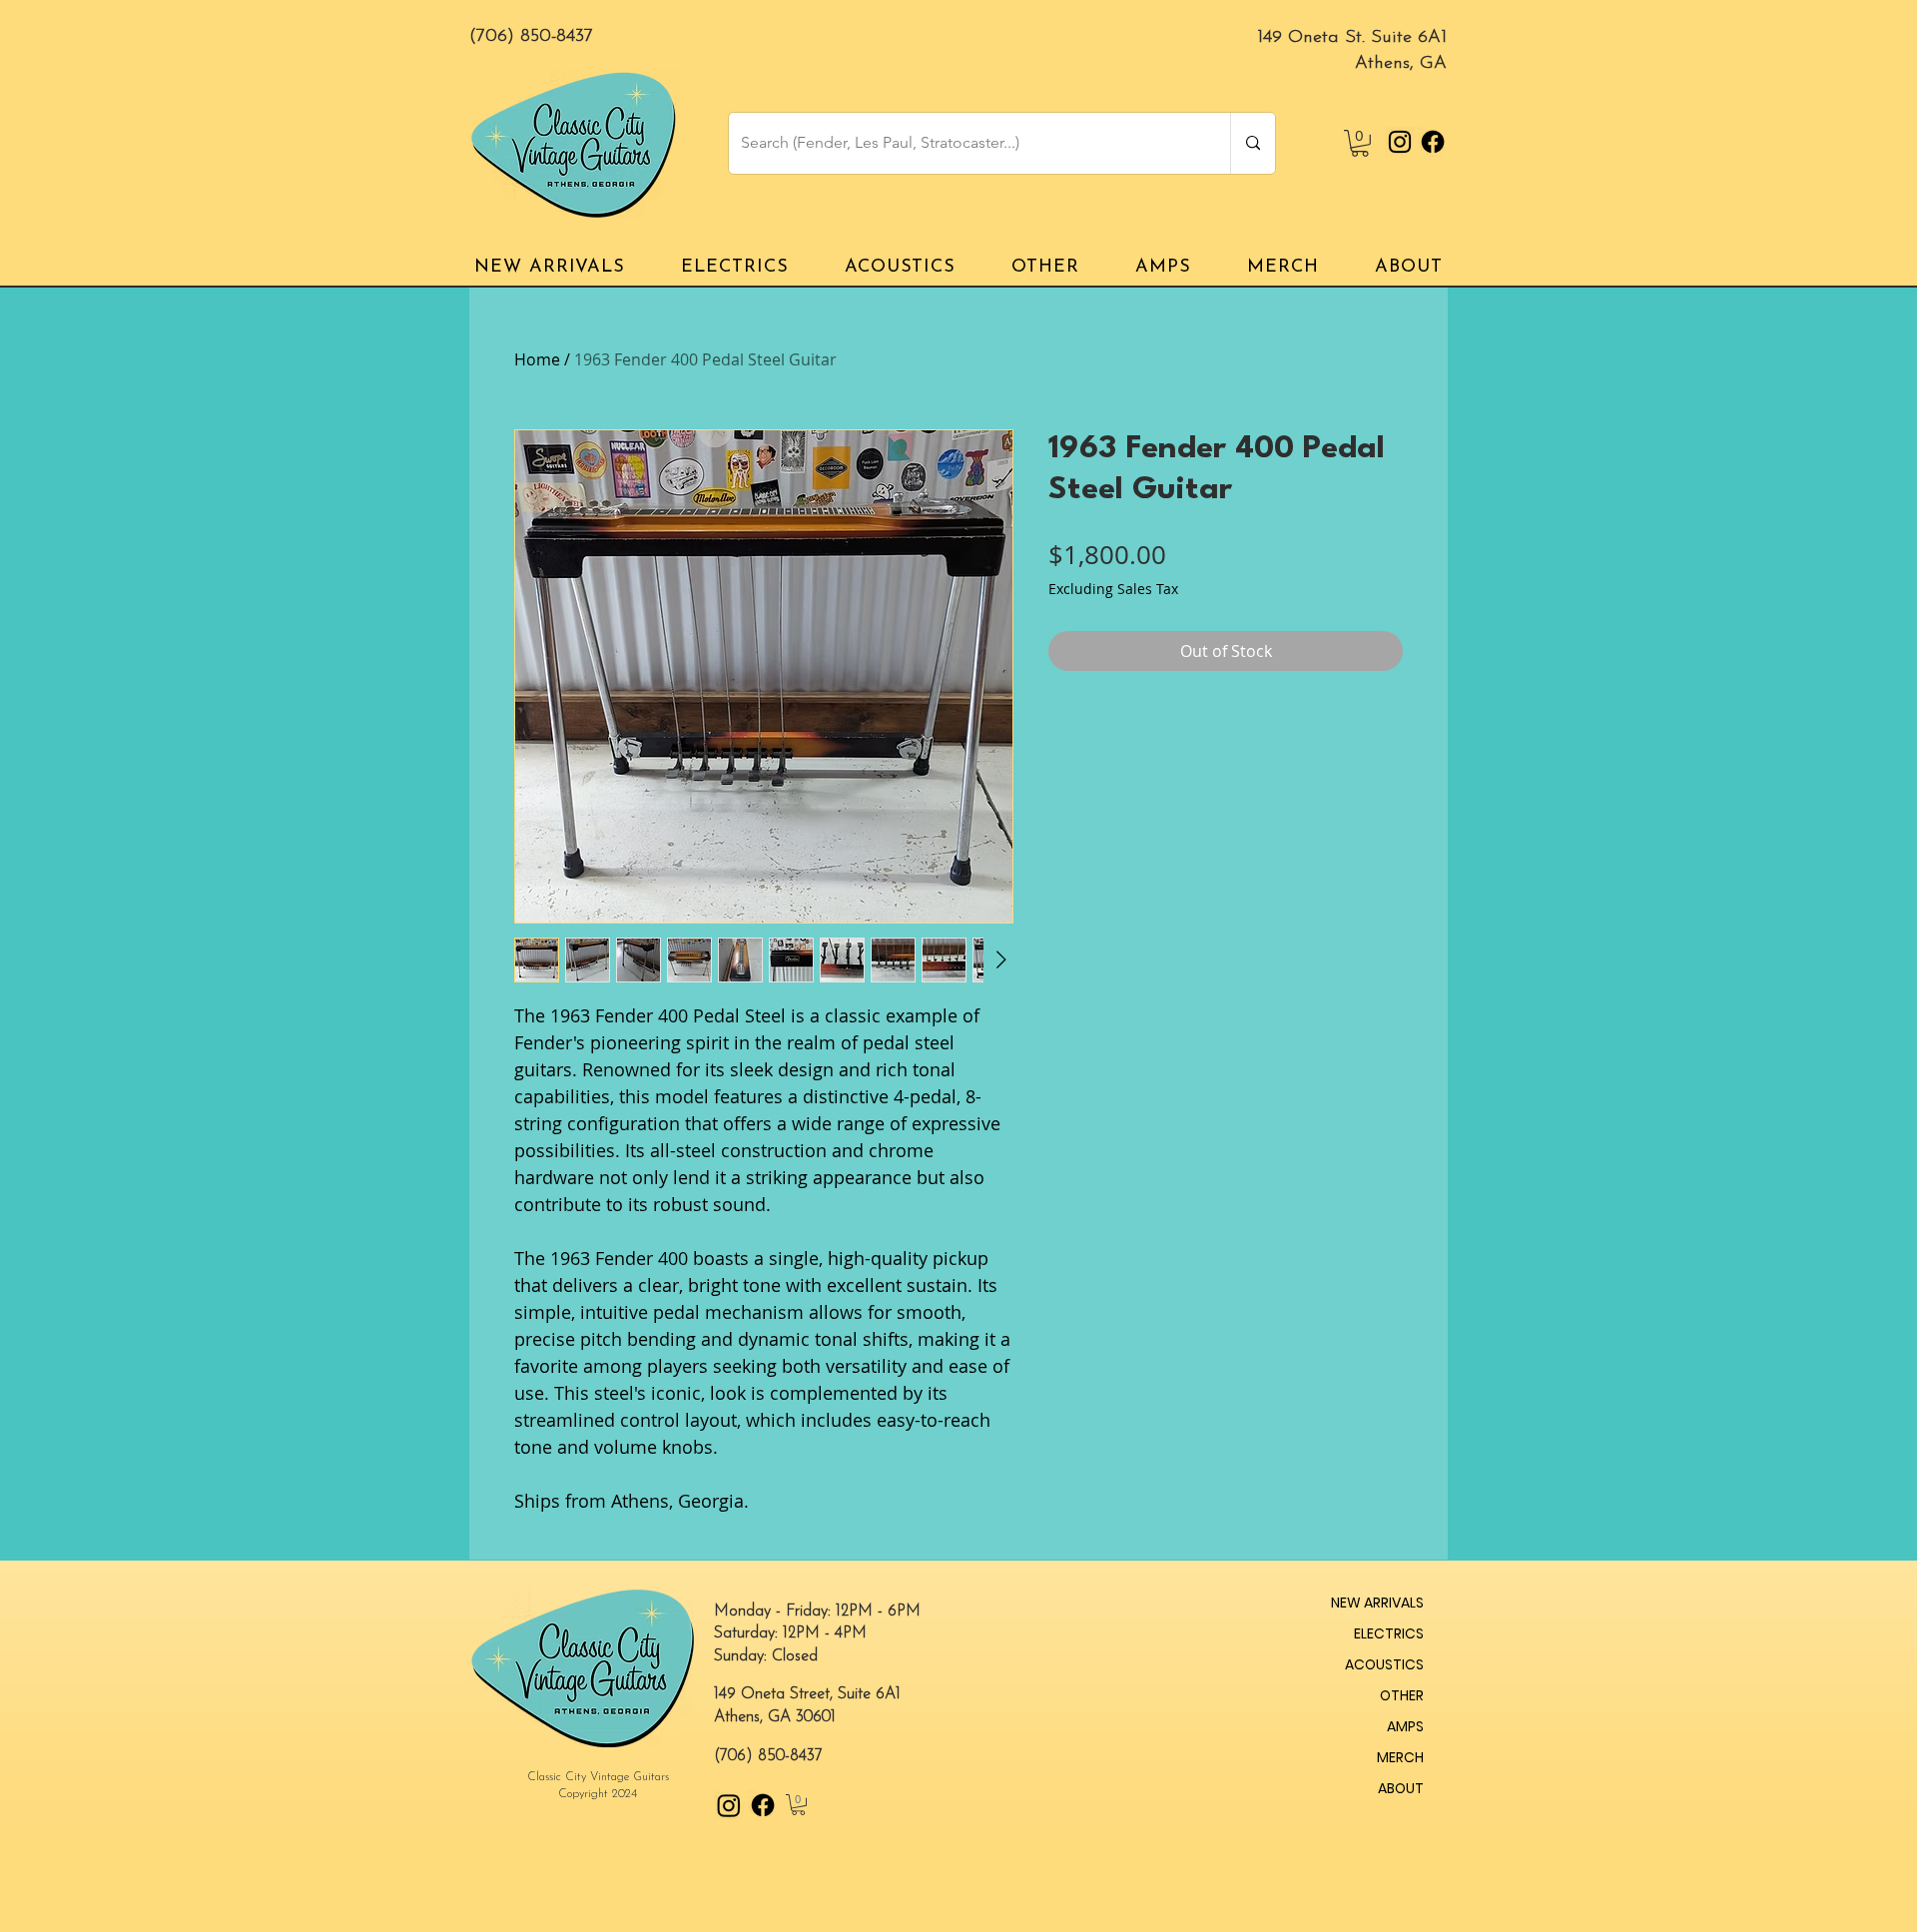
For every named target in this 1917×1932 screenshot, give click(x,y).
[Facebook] (1433, 142)
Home (537, 359)
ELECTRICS (1389, 1633)
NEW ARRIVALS (1377, 1603)
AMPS (1405, 1726)
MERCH (1400, 1757)
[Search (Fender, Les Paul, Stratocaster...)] (1253, 143)
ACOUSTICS (1384, 1664)
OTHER (1402, 1695)
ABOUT (1401, 1788)
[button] (1360, 143)
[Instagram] (1400, 142)
